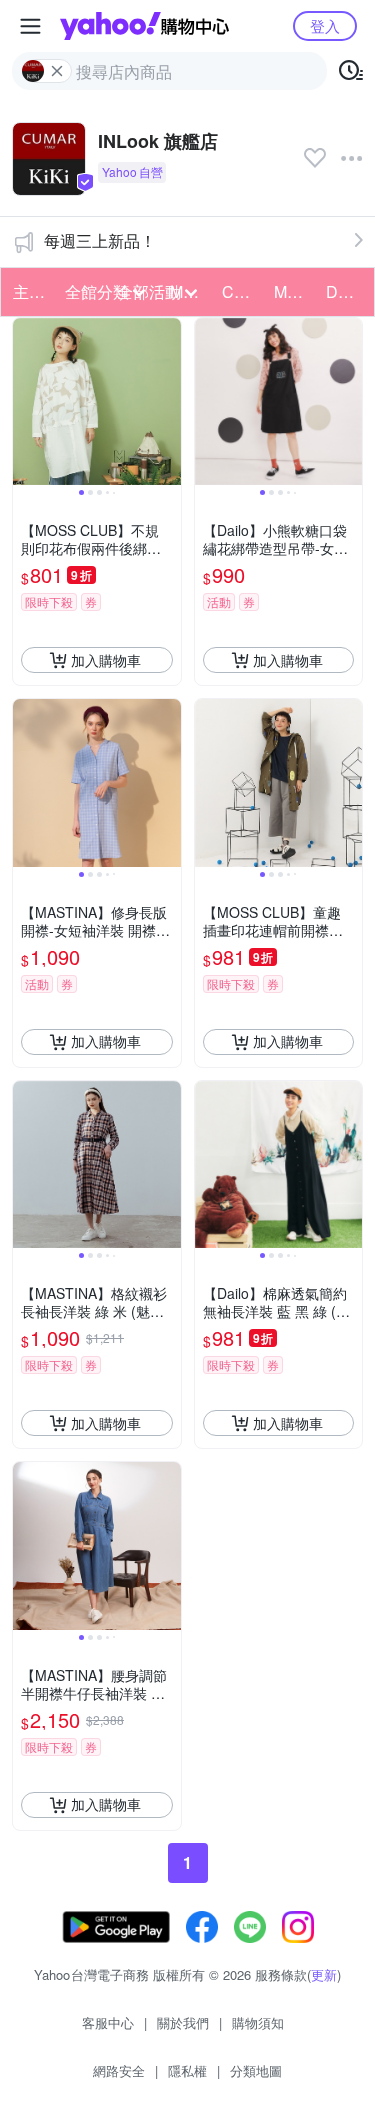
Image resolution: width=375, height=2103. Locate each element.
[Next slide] (168, 402)
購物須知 (258, 2022)
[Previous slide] (26, 402)
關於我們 (183, 2022)
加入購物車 (106, 660)
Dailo (345, 291)
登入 (325, 25)
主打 (29, 291)
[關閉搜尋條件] (57, 71)
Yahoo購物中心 (144, 26)
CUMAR (242, 291)
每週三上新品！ (100, 240)
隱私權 (187, 2070)
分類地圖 (256, 2070)
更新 (324, 1974)
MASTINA (294, 291)
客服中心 (108, 2022)
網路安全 (119, 2070)
